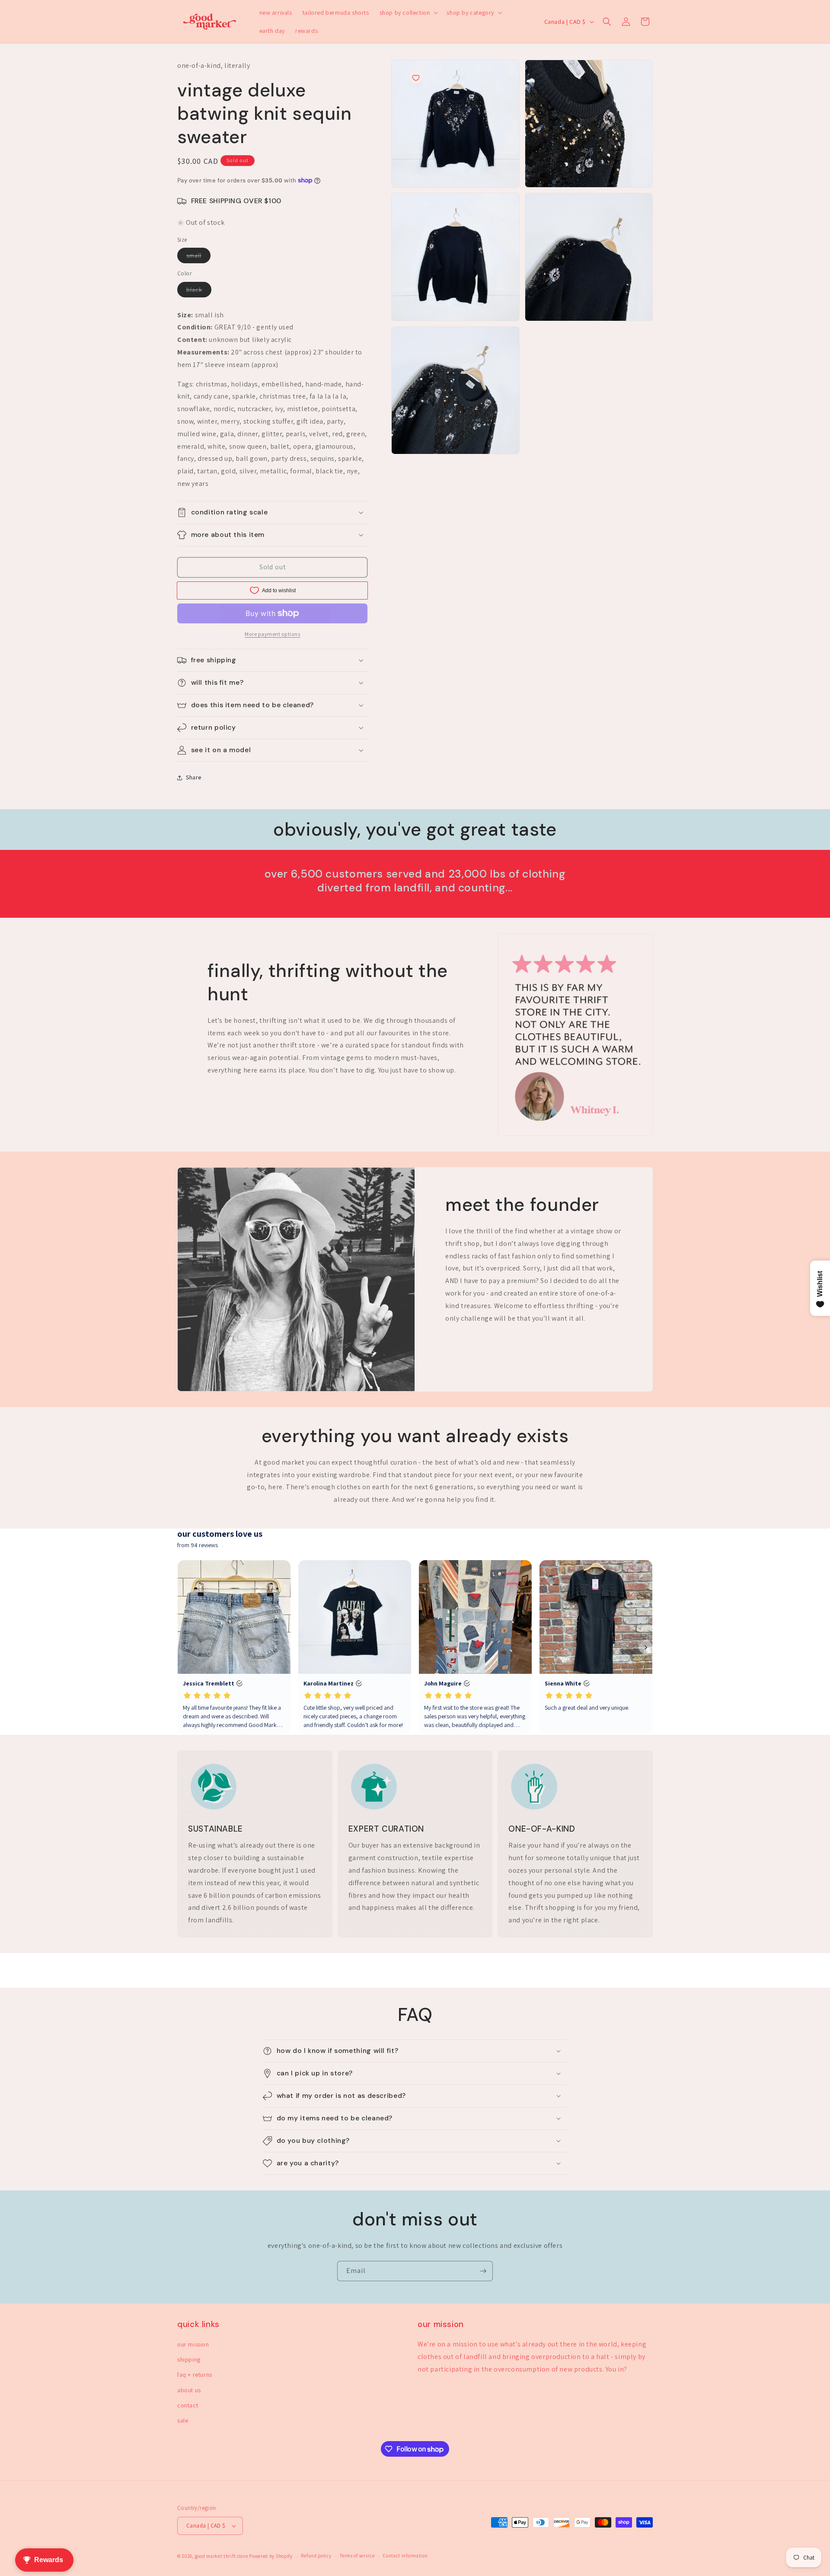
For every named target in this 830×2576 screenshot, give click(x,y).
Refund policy (316, 2556)
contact (188, 2405)
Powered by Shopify (271, 2556)
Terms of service (357, 2556)
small (198, 257)
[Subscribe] (483, 2271)
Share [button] (194, 777)
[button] (408, 13)
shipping (189, 2359)
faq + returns (195, 2375)
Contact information (405, 2556)
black (199, 291)
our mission (193, 2344)
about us (189, 2390)
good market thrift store (222, 2556)
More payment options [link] (272, 634)
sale (183, 2420)
